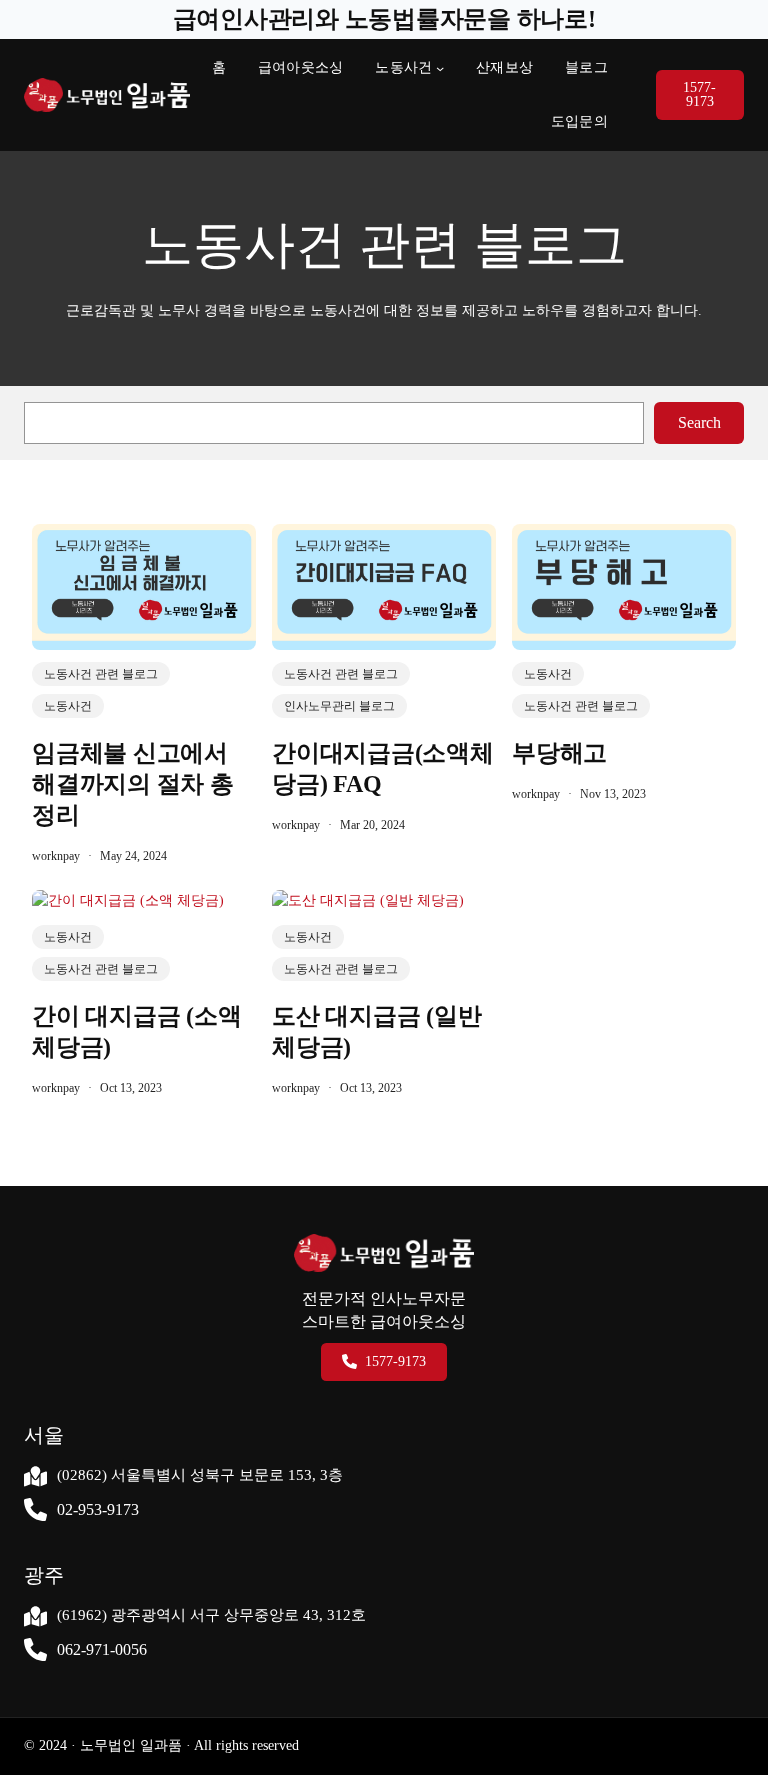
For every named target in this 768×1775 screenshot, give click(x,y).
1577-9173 (699, 94)
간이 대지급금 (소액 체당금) (136, 1031)
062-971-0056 (102, 1649)
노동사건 (403, 67)
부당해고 (559, 753)
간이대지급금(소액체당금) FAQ (383, 768)
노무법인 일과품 (129, 1745)
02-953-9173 (98, 1509)
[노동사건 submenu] (440, 68)
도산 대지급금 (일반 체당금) (376, 1031)
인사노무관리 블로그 (339, 706)
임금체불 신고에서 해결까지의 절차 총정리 (133, 784)
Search (699, 422)
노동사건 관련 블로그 (101, 674)
